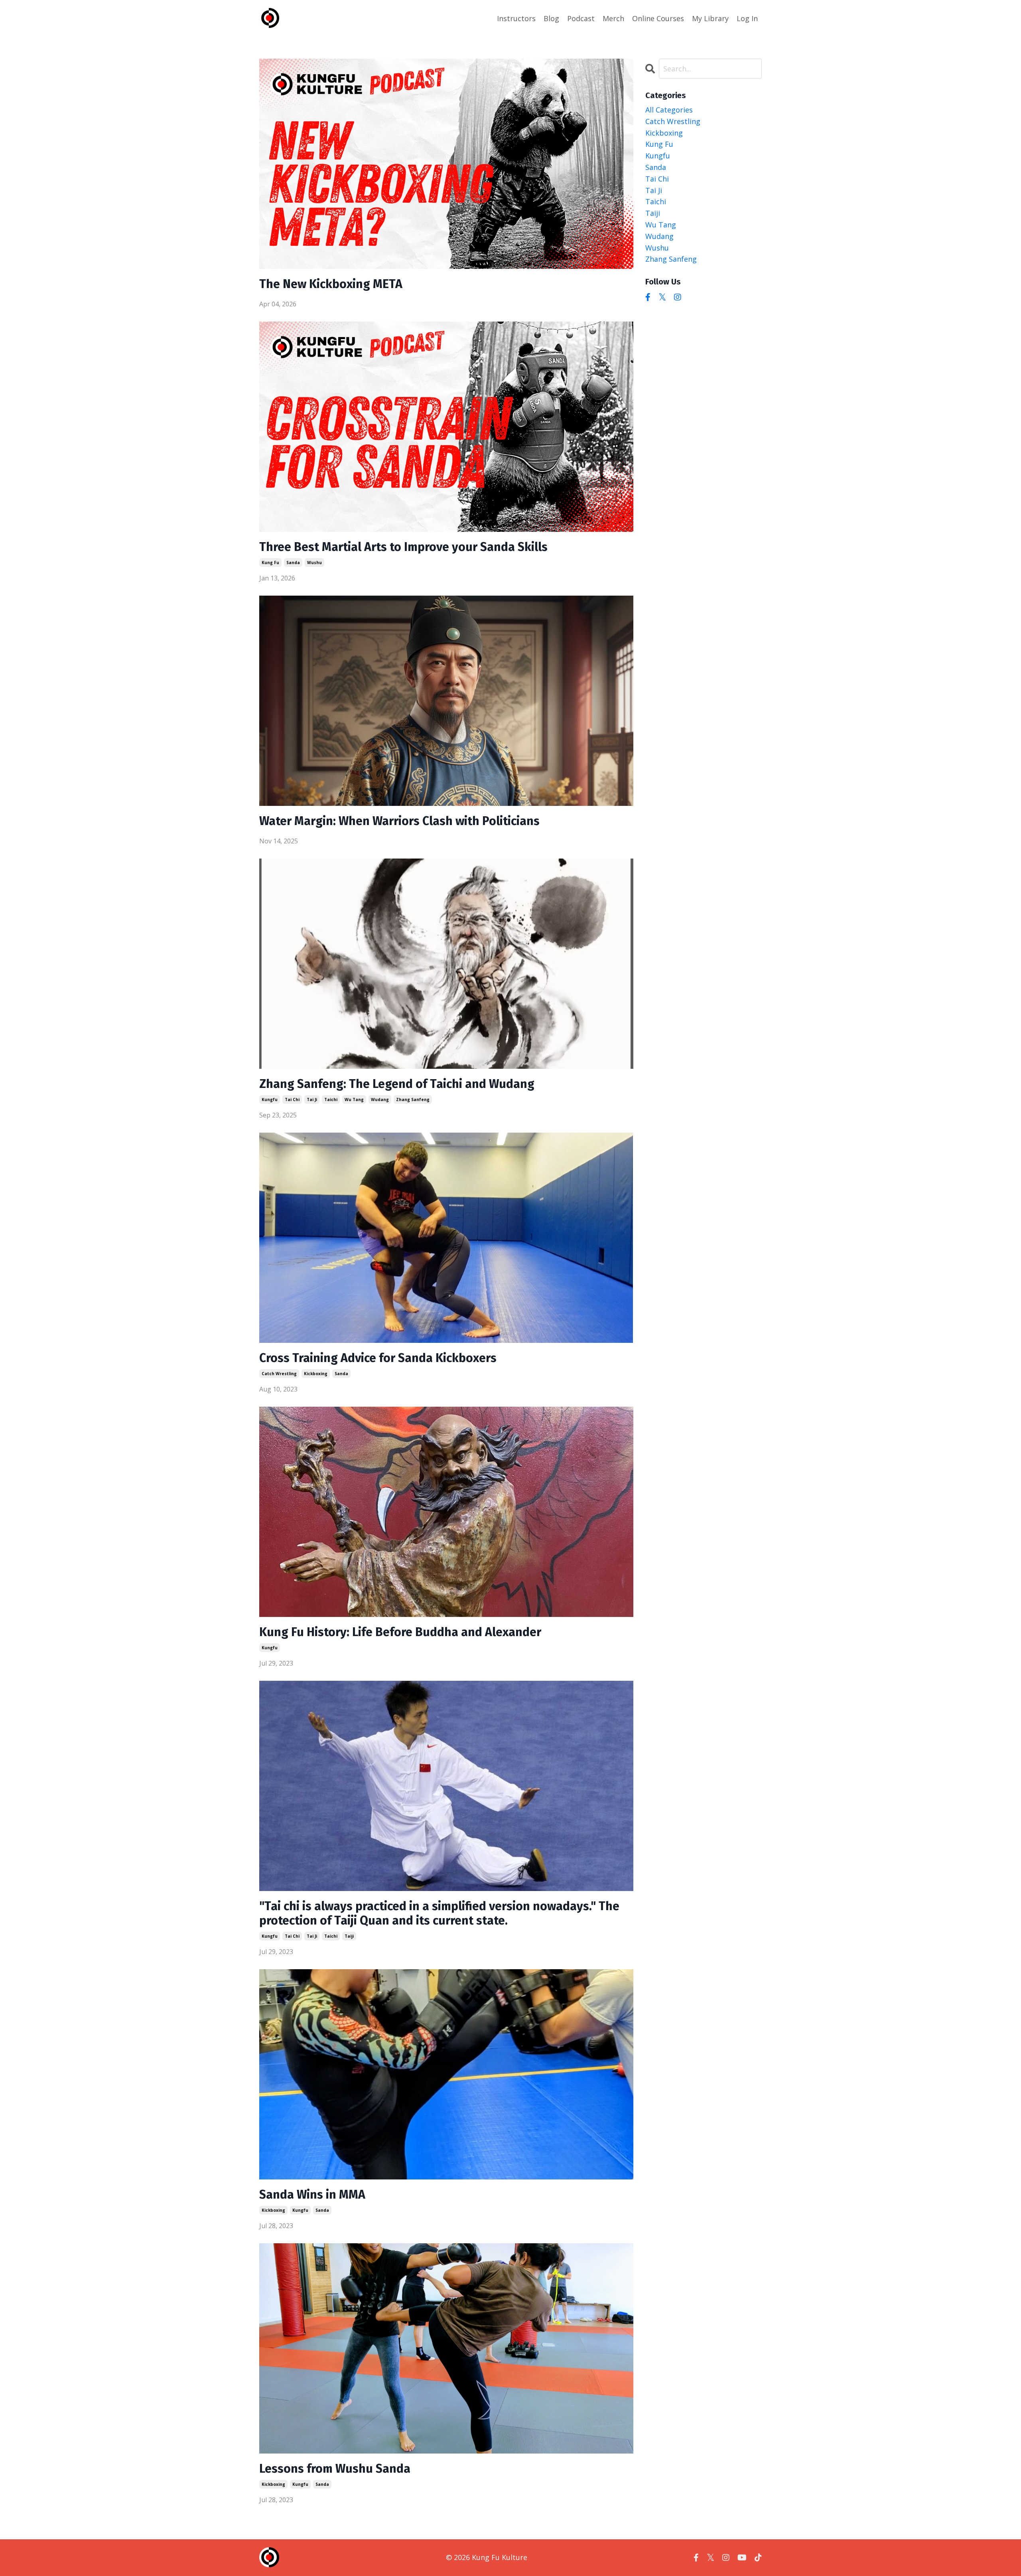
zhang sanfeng (413, 1099)
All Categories (669, 110)
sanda (293, 563)
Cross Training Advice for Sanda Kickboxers (378, 1358)
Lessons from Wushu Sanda (335, 2469)
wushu (314, 563)
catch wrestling (279, 1374)
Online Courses (658, 18)
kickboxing (316, 1374)
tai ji (312, 1099)
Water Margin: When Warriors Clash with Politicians (399, 821)
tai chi (292, 1099)
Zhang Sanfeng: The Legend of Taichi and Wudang (397, 1084)
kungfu (270, 1099)
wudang (380, 1099)
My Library (710, 18)
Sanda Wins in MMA (312, 2195)
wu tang (354, 1099)
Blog (551, 18)
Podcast (581, 18)
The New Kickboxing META (331, 284)
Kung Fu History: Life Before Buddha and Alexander (400, 1632)
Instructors (516, 18)
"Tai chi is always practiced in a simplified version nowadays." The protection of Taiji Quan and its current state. (439, 1913)
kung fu (270, 563)
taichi (331, 1099)
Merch (613, 18)
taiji (349, 1936)
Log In (747, 18)
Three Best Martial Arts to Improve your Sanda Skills (403, 547)
